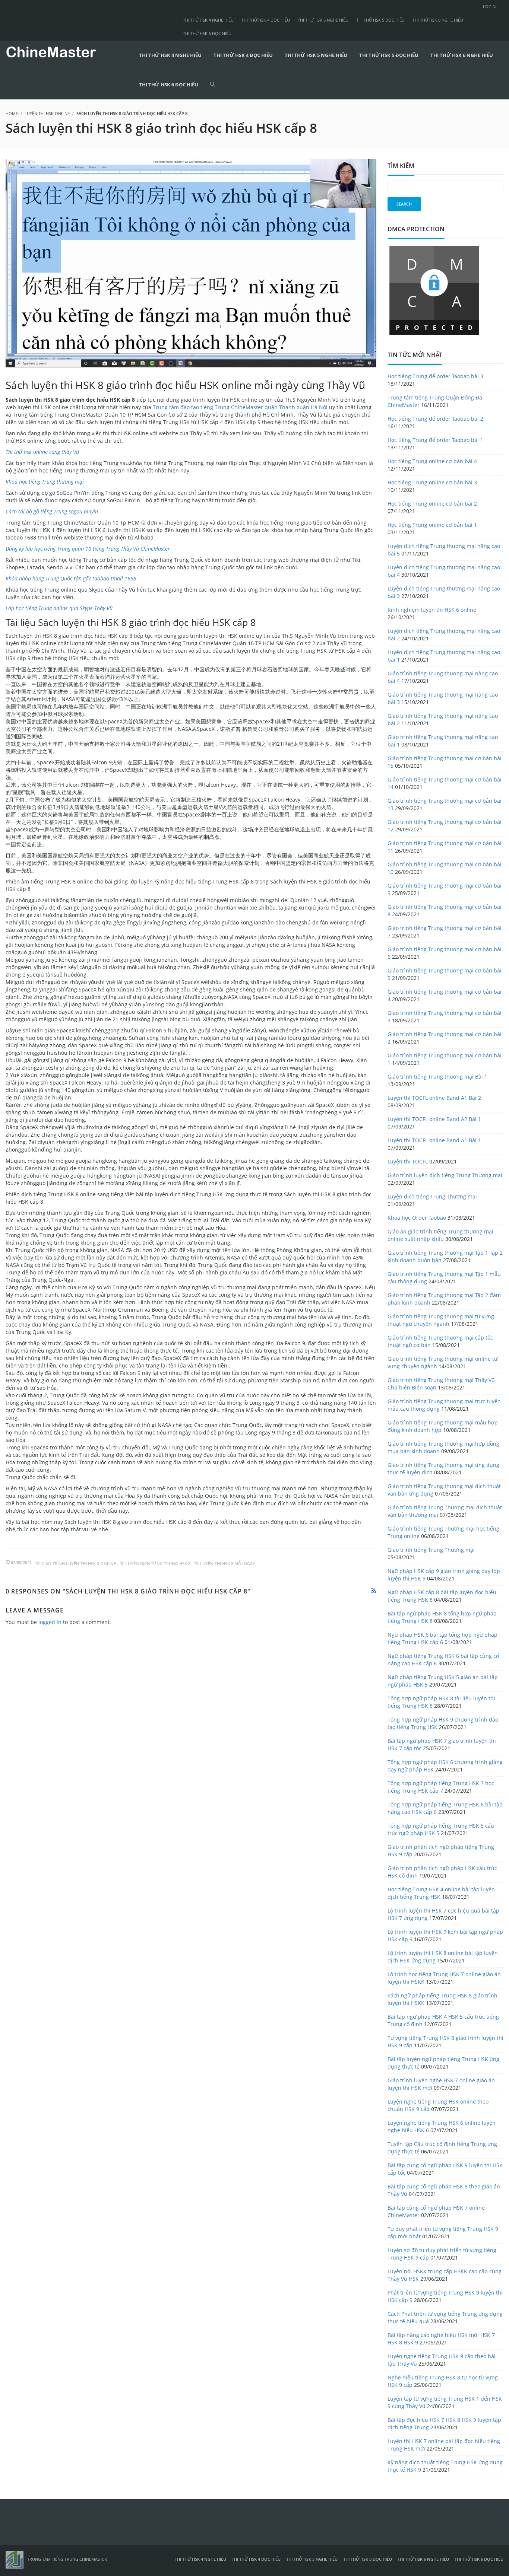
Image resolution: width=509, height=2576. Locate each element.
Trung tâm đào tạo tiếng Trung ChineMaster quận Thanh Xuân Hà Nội (240, 407)
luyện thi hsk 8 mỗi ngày (228, 1564)
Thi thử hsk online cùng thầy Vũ (42, 452)
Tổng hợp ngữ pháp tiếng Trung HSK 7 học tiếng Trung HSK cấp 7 (441, 1787)
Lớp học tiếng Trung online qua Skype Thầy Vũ (59, 608)
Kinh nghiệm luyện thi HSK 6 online (432, 610)
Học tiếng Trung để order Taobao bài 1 (435, 440)
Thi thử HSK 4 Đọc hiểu (266, 20)
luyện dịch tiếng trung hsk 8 (158, 1564)
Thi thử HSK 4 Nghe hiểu (208, 20)
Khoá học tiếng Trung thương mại (45, 482)
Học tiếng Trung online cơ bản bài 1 (432, 525)
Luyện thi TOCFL (408, 1161)
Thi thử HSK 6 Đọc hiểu (207, 33)
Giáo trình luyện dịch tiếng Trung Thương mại (445, 1175)
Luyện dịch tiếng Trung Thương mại (432, 1196)
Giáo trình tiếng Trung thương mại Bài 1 (437, 1077)
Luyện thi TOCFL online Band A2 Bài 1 (434, 1119)
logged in (50, 1622)
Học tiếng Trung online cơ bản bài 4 (432, 461)
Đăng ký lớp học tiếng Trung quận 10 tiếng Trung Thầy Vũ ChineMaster (88, 549)
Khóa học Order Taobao (417, 1218)
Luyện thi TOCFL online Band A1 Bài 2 (434, 1098)
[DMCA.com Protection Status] (434, 289)
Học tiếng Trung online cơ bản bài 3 (432, 482)
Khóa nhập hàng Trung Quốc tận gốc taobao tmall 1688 (71, 578)
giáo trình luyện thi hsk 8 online (79, 1564)
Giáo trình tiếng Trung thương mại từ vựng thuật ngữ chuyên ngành (441, 1320)
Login (489, 7)
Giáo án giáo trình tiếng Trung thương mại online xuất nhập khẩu (440, 1235)
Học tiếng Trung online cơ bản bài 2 (432, 504)
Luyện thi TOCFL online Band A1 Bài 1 (434, 1140)
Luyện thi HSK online (47, 113)
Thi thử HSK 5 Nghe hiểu (323, 20)
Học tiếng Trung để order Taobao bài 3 (435, 376)
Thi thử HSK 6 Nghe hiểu (438, 20)
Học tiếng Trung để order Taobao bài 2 (435, 419)
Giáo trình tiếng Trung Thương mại (431, 1550)
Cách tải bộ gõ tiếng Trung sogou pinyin (52, 511)
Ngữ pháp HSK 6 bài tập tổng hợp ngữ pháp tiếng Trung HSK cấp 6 (442, 1638)
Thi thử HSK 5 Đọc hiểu (380, 20)
